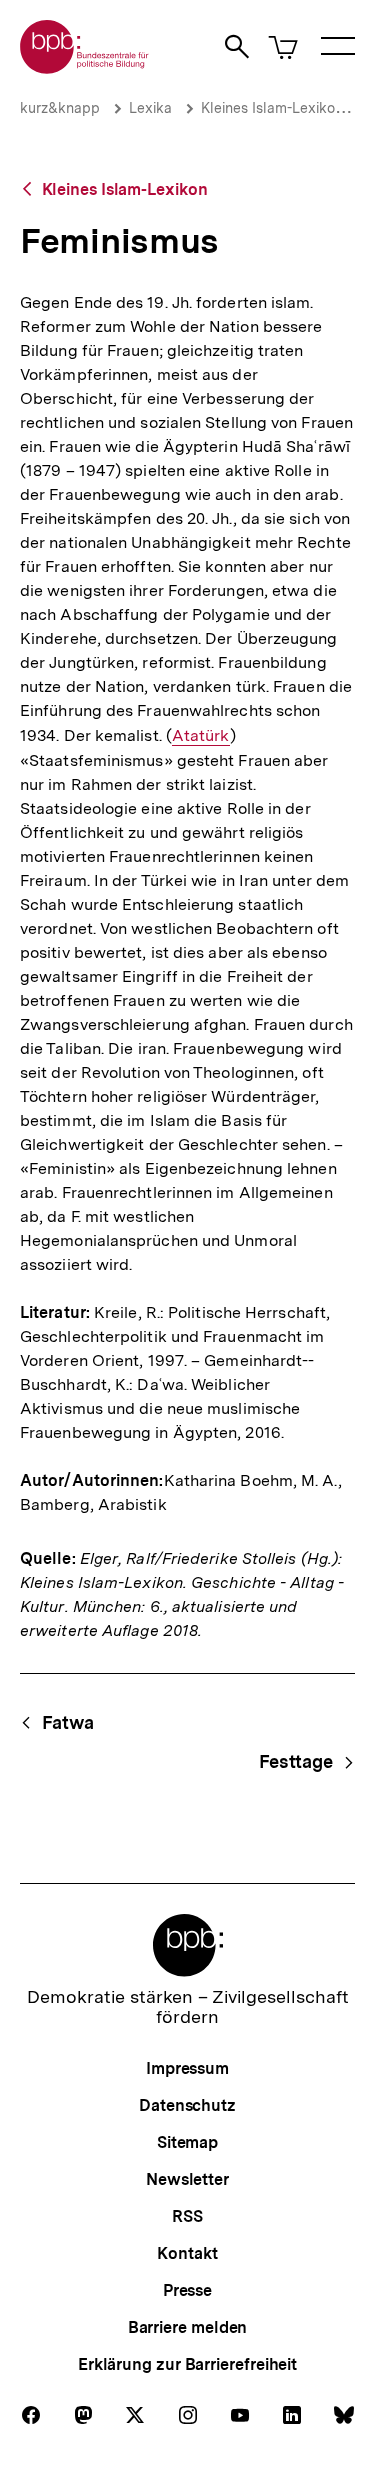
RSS (187, 2216)
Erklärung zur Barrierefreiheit (187, 2364)
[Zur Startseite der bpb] (85, 67)
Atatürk (201, 736)
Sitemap (187, 2142)
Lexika (150, 108)
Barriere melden (188, 2327)
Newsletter (187, 2179)
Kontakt (187, 2253)
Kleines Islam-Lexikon (272, 108)
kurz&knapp (60, 108)
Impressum (187, 2068)
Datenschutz (187, 2105)
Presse (187, 2290)
